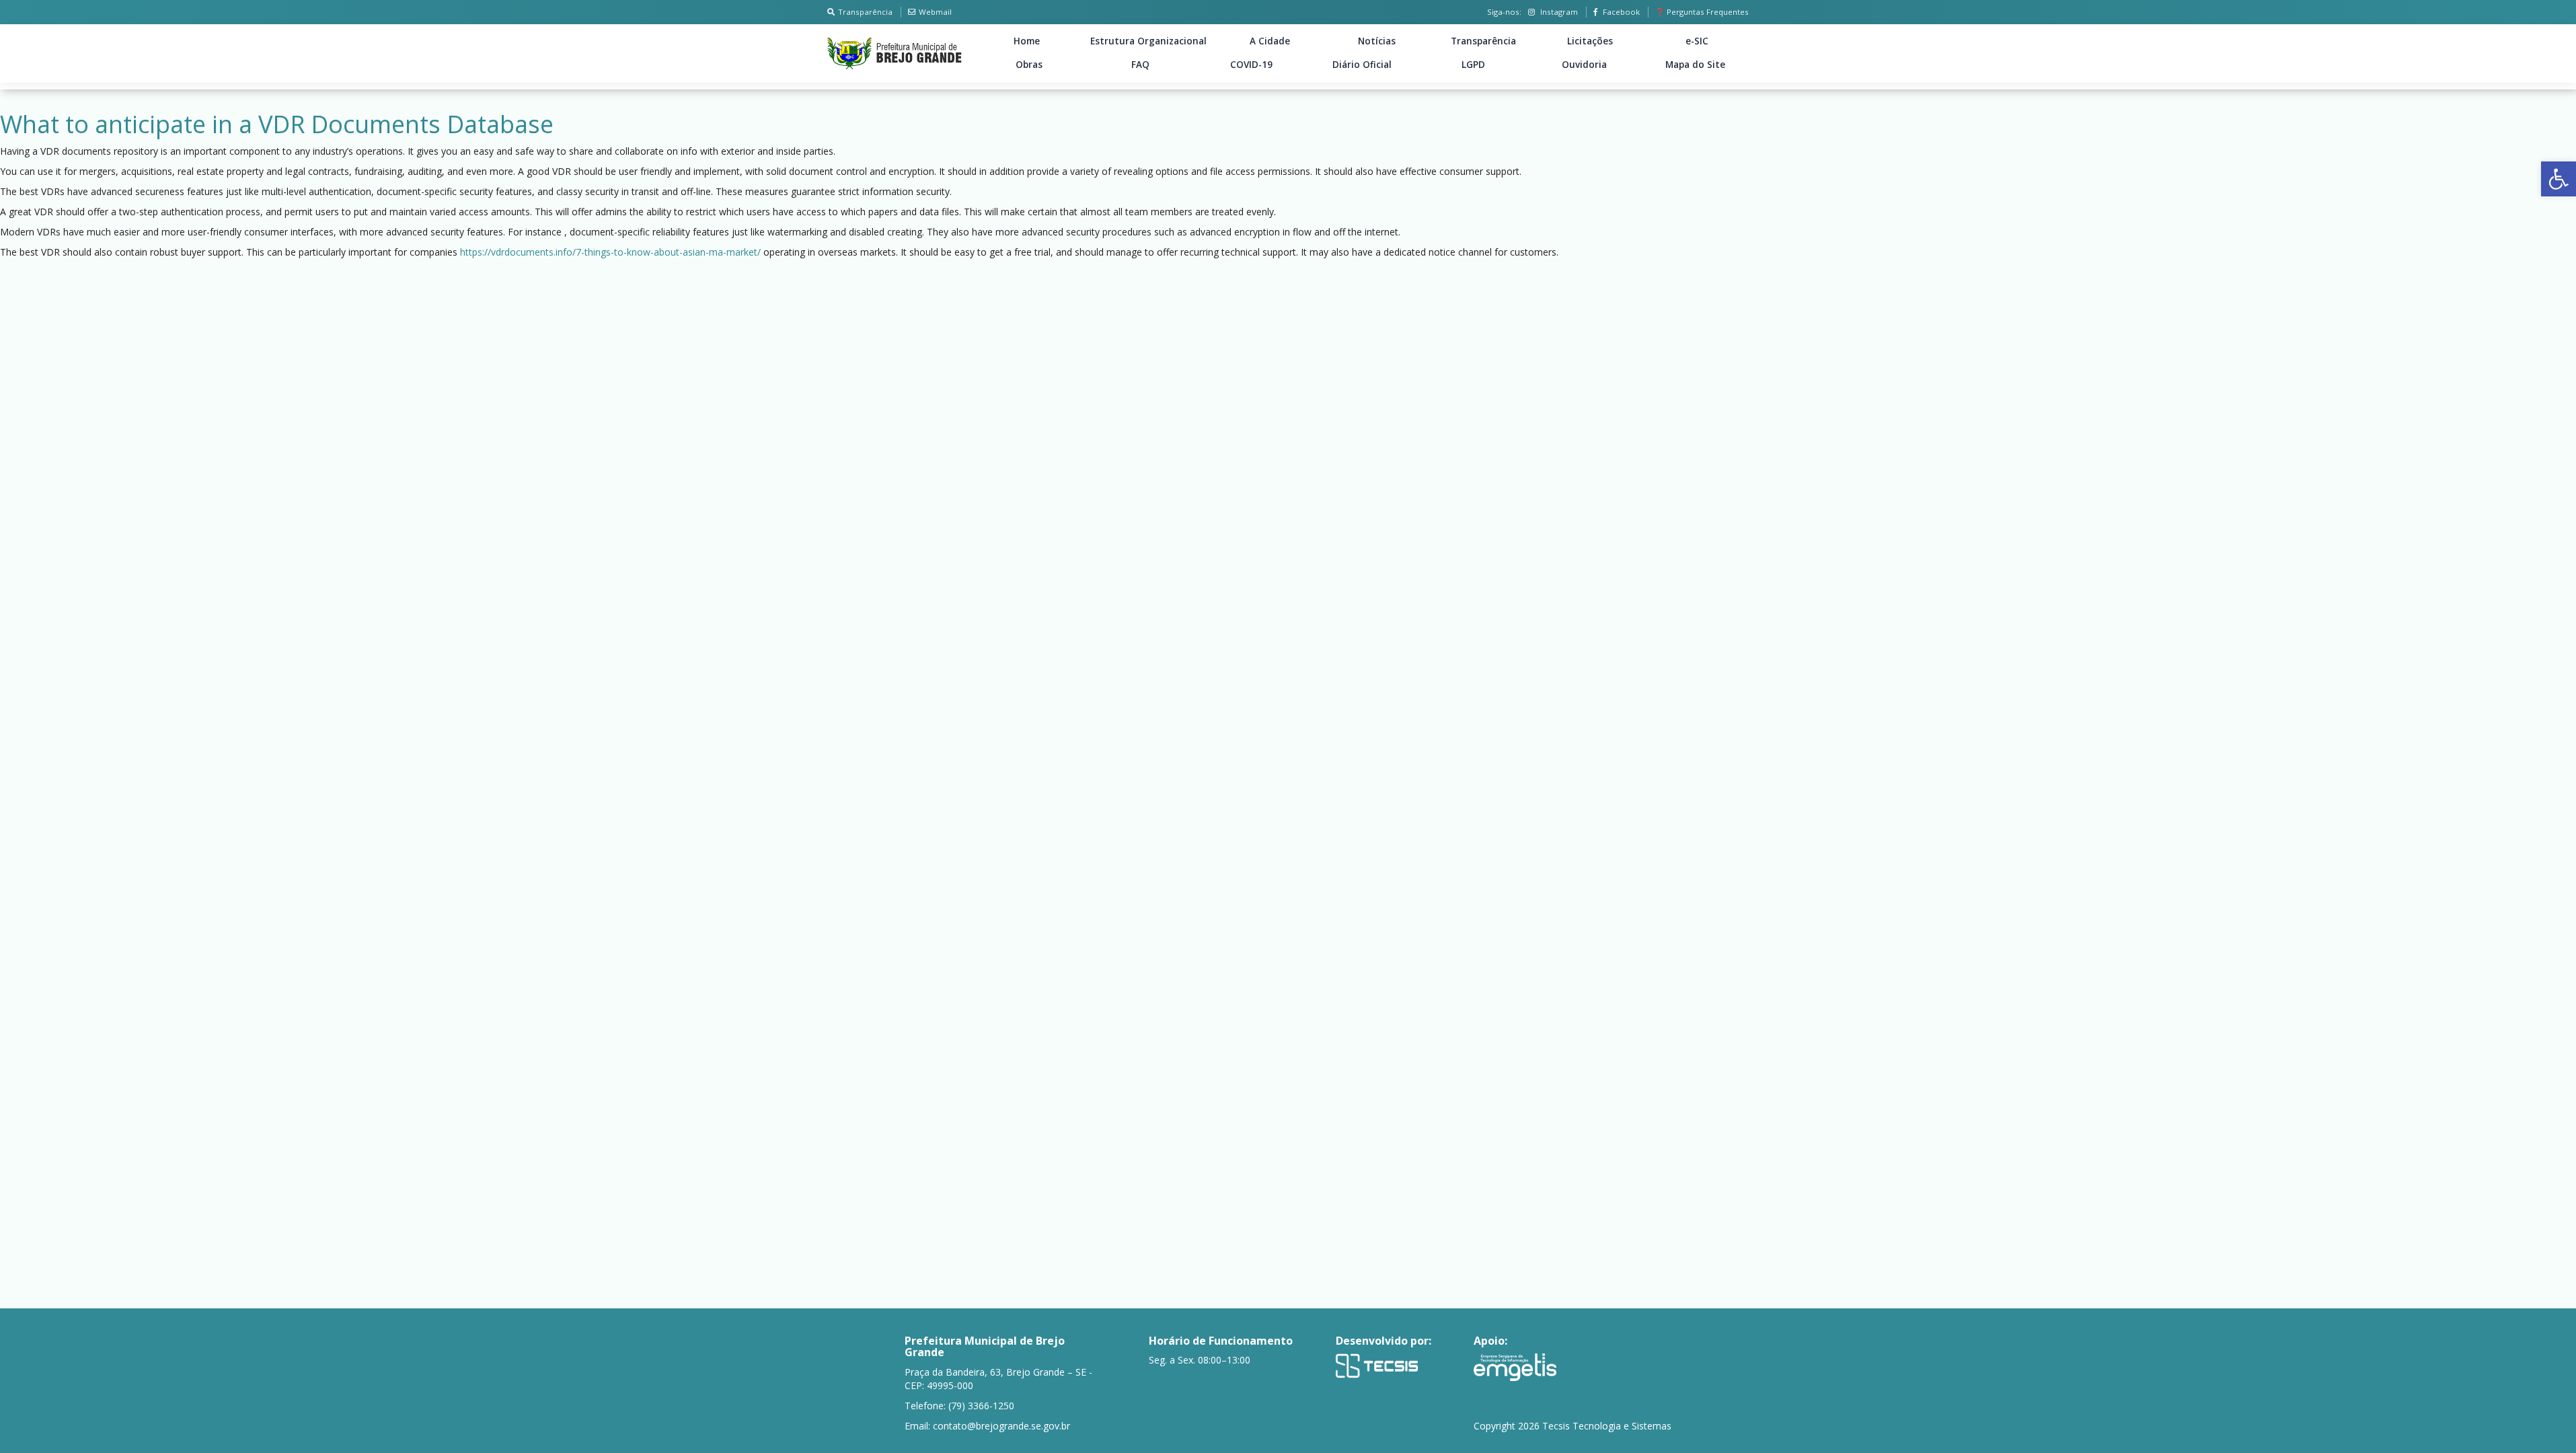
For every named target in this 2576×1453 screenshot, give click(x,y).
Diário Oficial (1362, 65)
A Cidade (1270, 41)
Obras (1029, 65)
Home (1027, 41)
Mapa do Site (1695, 65)
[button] (2559, 179)
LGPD (1473, 65)
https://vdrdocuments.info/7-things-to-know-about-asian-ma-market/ (610, 252)
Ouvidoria (1584, 65)
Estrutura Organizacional (1148, 41)
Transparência (865, 12)
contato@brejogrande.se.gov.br (1001, 1426)
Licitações (1590, 41)
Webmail (935, 12)
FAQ (1140, 65)
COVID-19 (1251, 65)
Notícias (1377, 41)
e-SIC (1697, 41)
